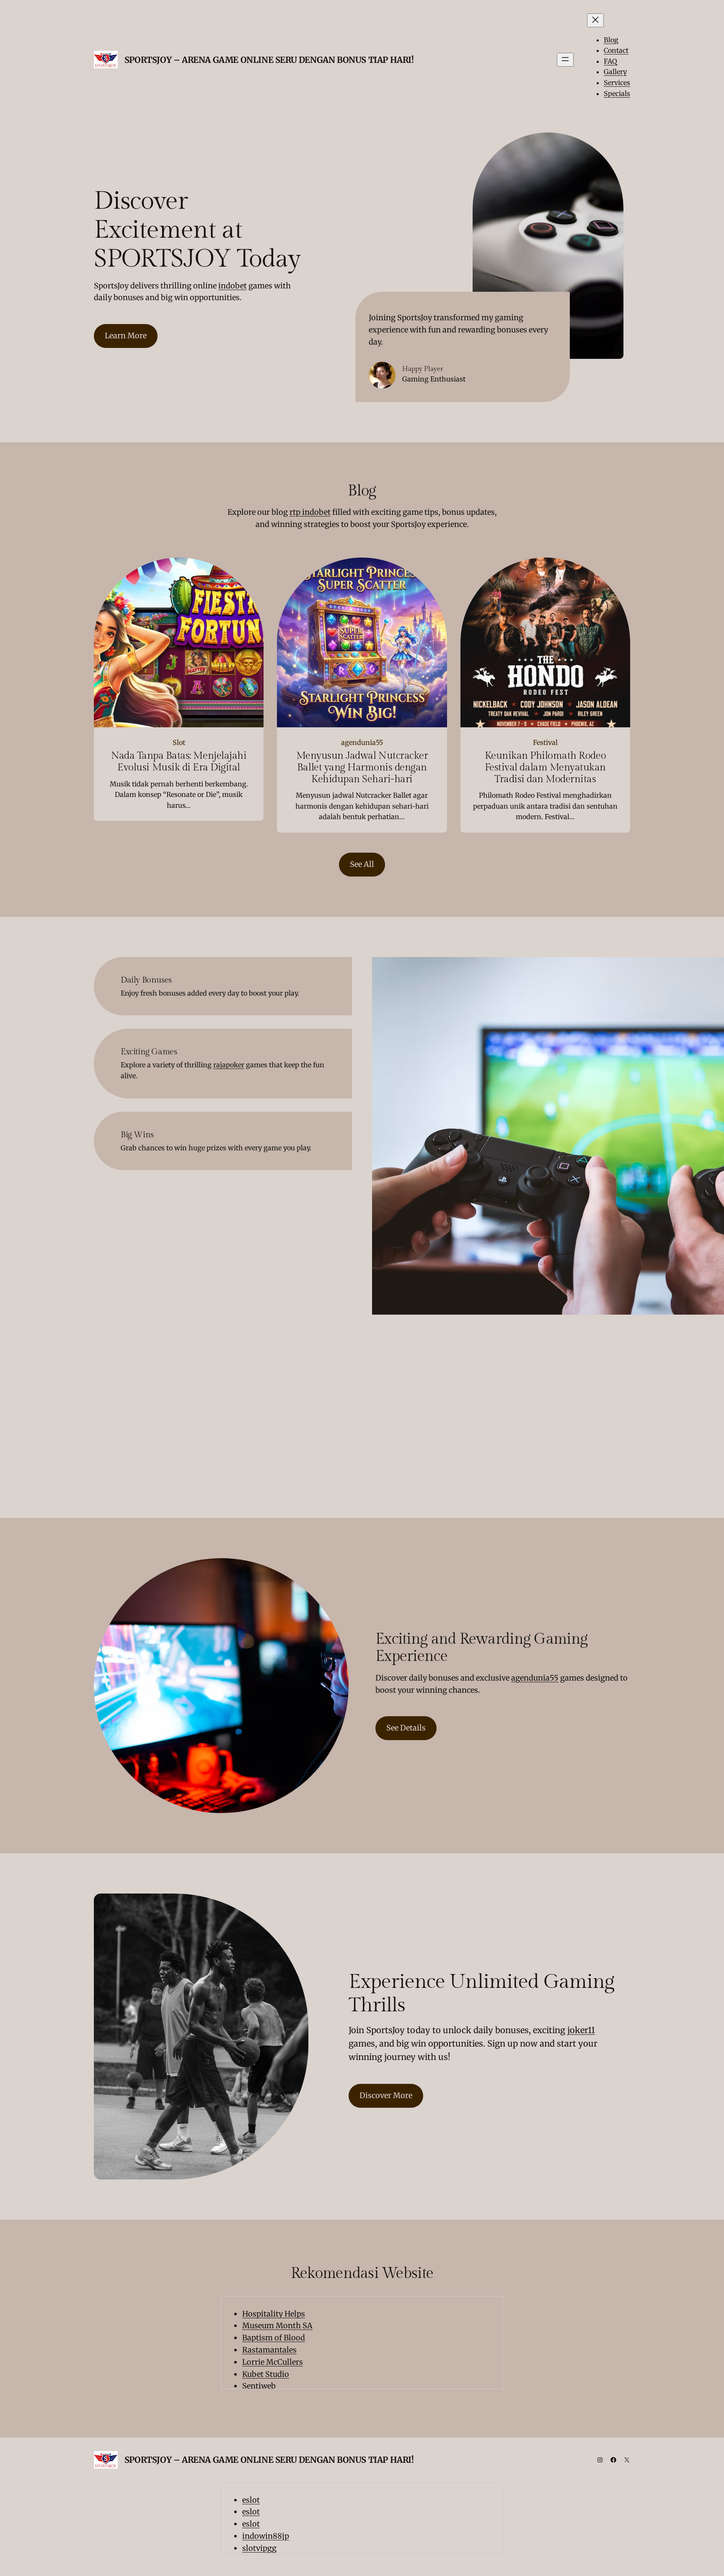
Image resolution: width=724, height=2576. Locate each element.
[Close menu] (595, 20)
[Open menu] (565, 60)
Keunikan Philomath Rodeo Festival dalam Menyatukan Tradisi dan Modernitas (545, 768)
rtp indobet (310, 512)
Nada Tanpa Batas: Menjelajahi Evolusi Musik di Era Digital (179, 762)
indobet (233, 286)
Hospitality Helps (274, 2314)
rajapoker (229, 1065)
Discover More (386, 2095)
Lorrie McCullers (273, 2362)
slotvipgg (259, 2548)
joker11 (581, 2030)
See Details (406, 1728)
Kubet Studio (266, 2374)
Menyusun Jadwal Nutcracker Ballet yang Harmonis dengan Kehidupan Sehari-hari (362, 768)
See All (362, 864)
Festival (545, 742)
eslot (251, 2500)
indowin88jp (266, 2536)
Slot (179, 742)
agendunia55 (362, 742)
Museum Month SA (277, 2326)
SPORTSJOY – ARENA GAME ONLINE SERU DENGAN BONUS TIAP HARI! (269, 60)
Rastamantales (269, 2350)
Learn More (126, 336)
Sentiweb (259, 2386)
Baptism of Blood (274, 2338)
